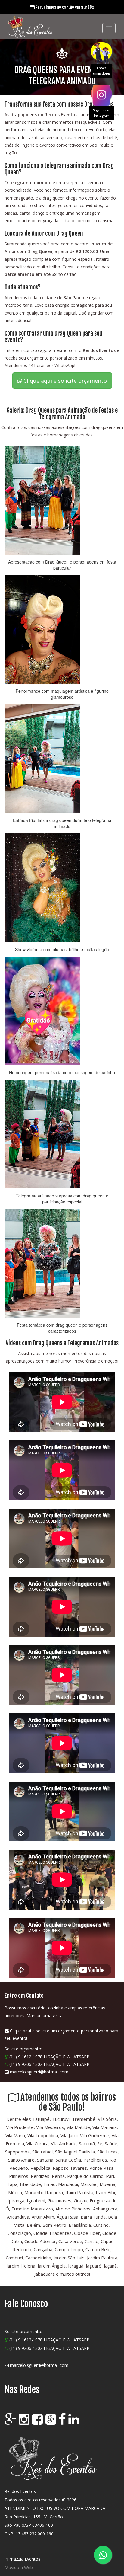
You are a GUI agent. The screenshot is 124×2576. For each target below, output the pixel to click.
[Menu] (109, 28)
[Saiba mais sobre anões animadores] (101, 51)
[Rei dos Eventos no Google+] (51, 2422)
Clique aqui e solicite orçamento (64, 381)
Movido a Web (19, 2567)
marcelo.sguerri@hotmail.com (39, 2072)
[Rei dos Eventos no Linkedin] (74, 2422)
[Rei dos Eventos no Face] (63, 2422)
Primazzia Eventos (22, 2559)
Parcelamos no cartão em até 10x (64, 7)
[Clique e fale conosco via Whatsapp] (103, 2555)
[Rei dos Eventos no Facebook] (38, 2422)
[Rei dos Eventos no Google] (11, 2422)
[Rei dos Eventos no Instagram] (25, 2422)
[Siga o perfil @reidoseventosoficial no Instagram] (101, 94)
